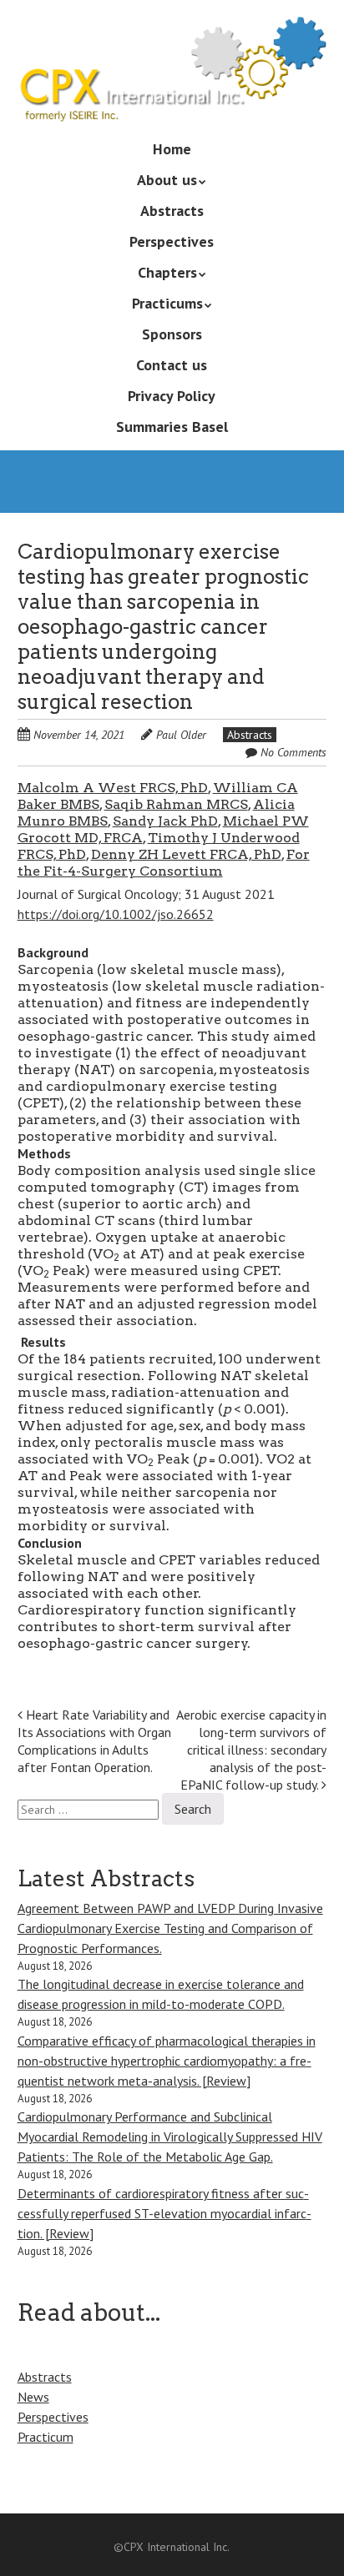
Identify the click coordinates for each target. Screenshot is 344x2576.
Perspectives (172, 241)
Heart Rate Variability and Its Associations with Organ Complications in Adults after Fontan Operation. (94, 1740)
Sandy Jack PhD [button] (165, 821)
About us (167, 180)
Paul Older (181, 735)
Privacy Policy (172, 396)
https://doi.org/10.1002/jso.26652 (116, 914)
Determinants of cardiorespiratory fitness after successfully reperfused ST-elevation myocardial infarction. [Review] (164, 2213)
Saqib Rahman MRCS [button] (176, 804)
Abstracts (172, 211)
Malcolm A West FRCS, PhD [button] (113, 788)
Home (172, 149)
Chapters (167, 272)
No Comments (293, 752)
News (33, 2397)
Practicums (167, 303)
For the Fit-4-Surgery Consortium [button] (164, 863)
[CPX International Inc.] (172, 98)
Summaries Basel (172, 427)
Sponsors (172, 334)
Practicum (46, 2437)
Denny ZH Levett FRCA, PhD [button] (186, 854)
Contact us (172, 365)
